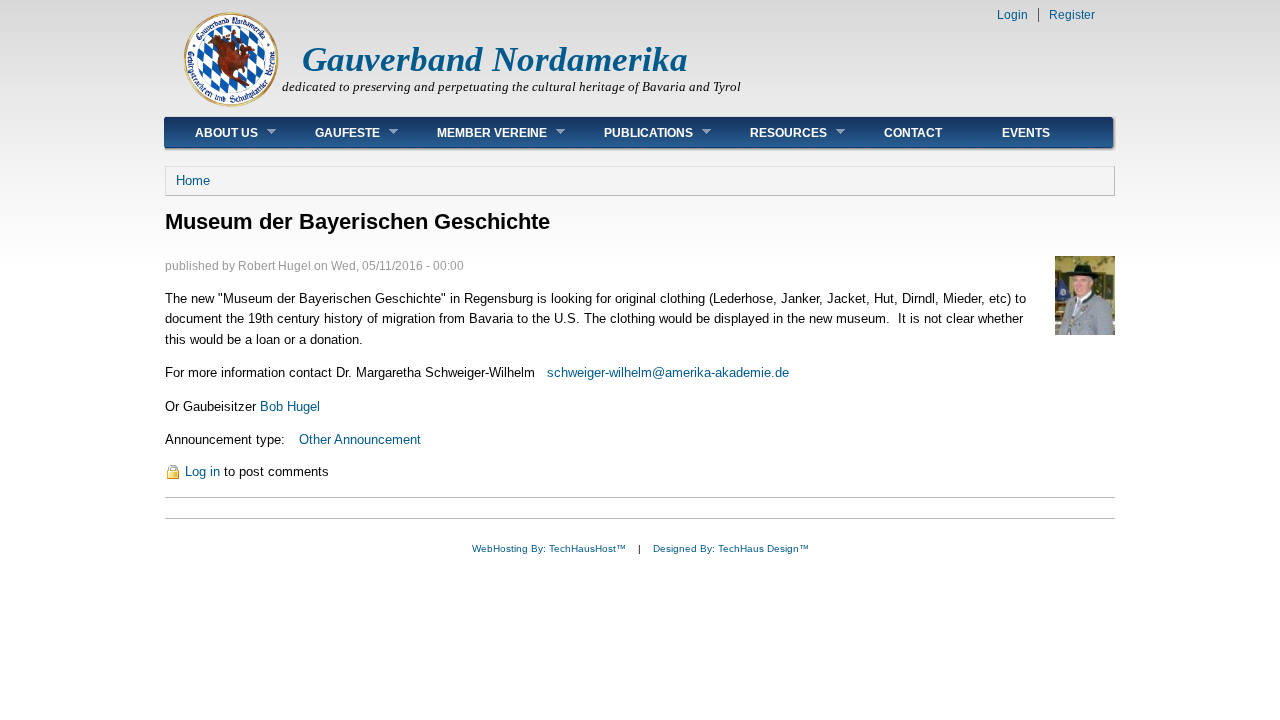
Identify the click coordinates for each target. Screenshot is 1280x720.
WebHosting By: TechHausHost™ (549, 548)
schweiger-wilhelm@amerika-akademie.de (668, 372)
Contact (913, 133)
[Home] (231, 105)
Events (1026, 133)
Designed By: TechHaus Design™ (731, 548)
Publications (633, 132)
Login (1012, 15)
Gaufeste (332, 132)
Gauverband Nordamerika (495, 59)
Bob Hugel (288, 406)
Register (1072, 15)
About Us (211, 132)
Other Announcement (360, 439)
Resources (773, 132)
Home (193, 180)
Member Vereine (477, 132)
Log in (202, 471)
